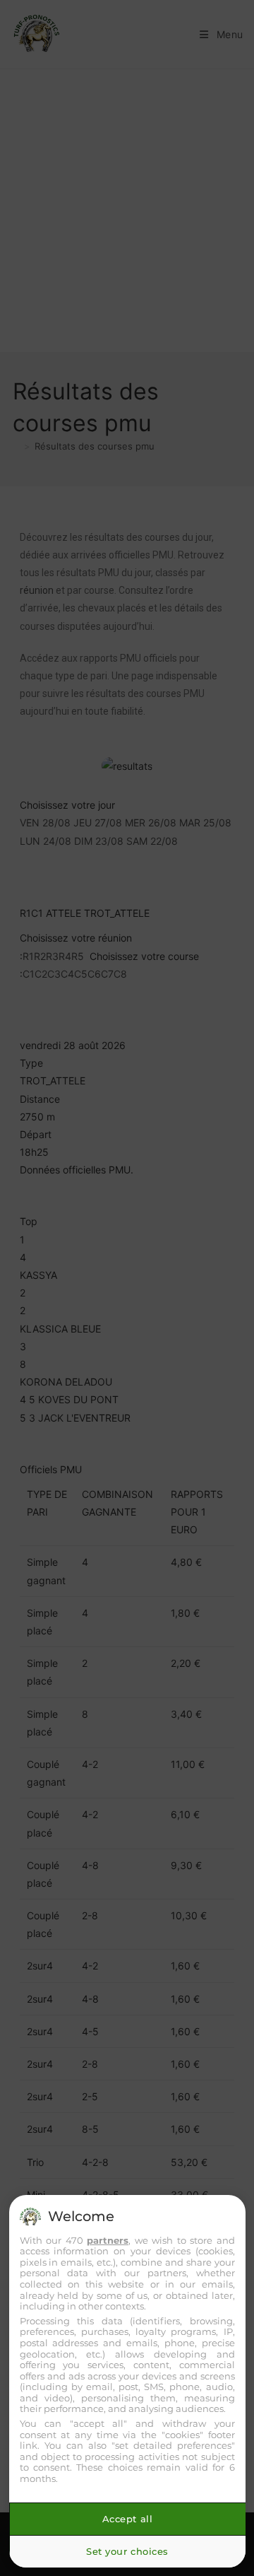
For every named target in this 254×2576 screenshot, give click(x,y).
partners (108, 2240)
